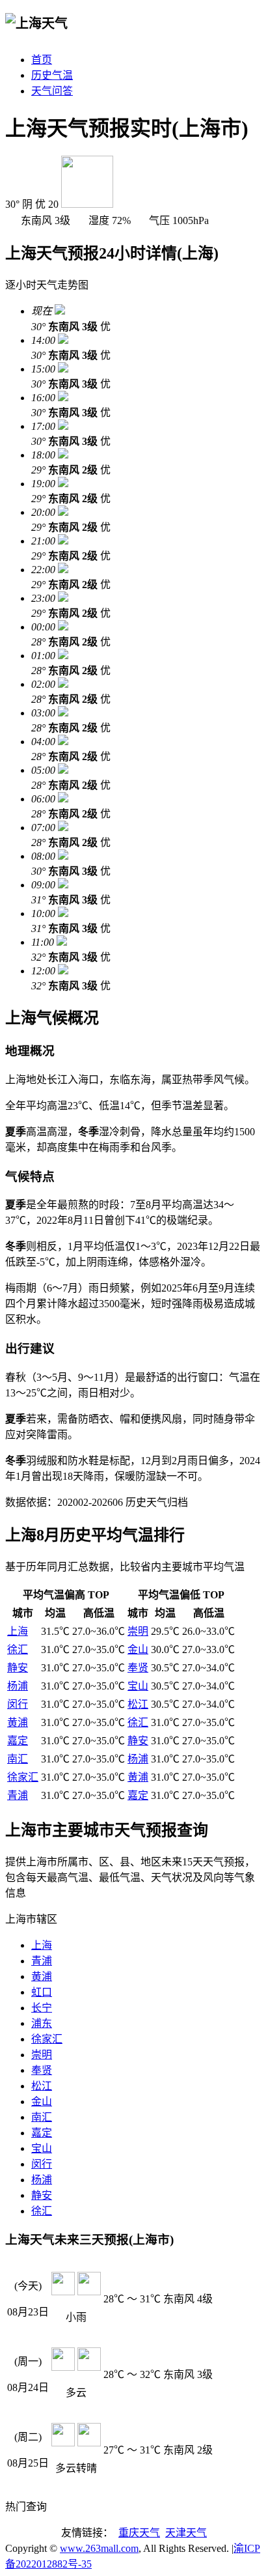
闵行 (18, 1704)
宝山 (138, 1686)
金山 (138, 1649)
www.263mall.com (99, 2548)
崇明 (138, 1631)
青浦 (18, 1795)
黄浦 (18, 1722)
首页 (42, 60)
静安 (18, 1668)
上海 (18, 1631)
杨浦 (18, 1686)
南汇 (18, 1759)
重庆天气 (139, 2533)
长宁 (42, 2008)
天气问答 (52, 91)
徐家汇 (23, 1777)
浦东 (42, 2023)
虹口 (42, 1992)
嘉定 (18, 1741)
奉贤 (138, 1668)
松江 (138, 1704)
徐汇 (18, 1649)
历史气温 (52, 75)
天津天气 (186, 2533)
